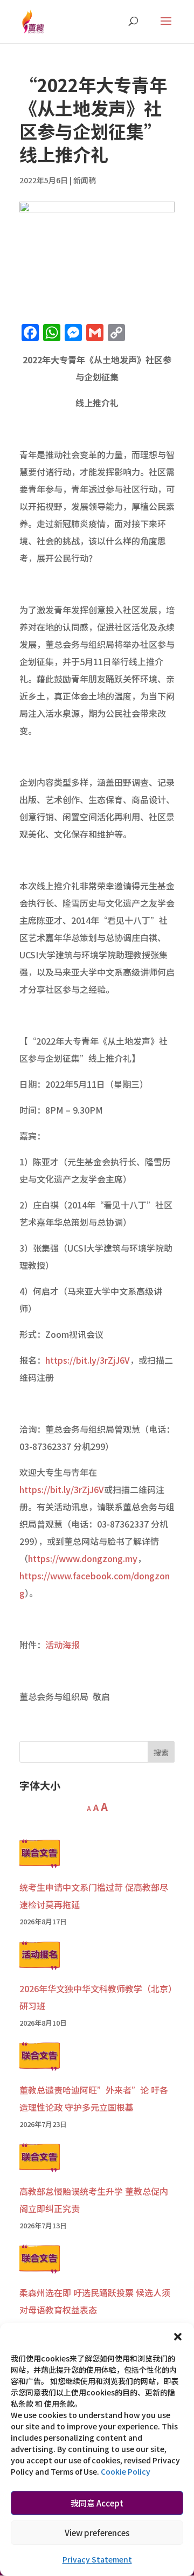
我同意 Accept (97, 2503)
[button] (178, 2337)
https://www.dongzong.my (83, 1558)
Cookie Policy (126, 2471)
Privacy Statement (97, 2559)
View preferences (97, 2533)
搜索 (161, 1752)
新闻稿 (85, 180)
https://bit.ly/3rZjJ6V (88, 1360)
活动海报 (63, 1645)
